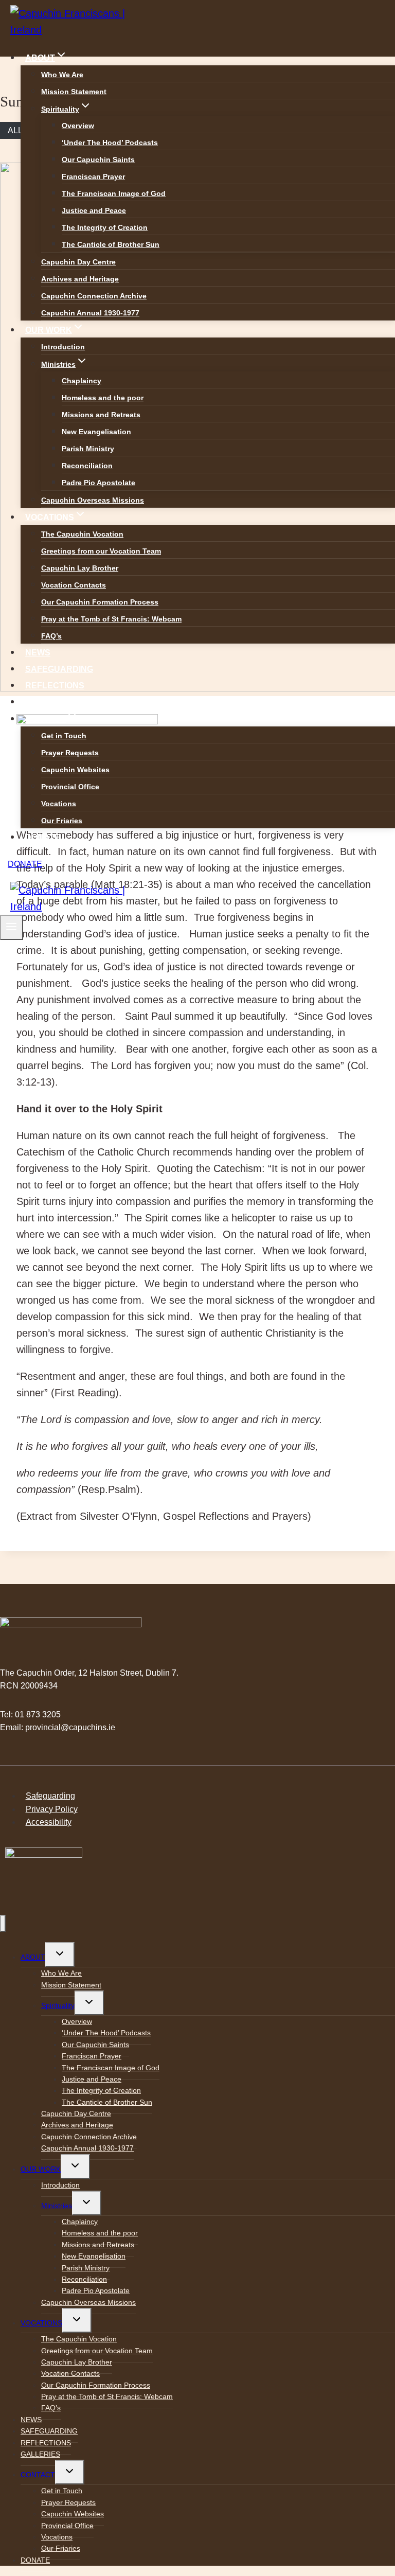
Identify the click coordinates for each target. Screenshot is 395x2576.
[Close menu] (3, 1923)
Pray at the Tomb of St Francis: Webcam (111, 619)
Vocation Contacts (74, 585)
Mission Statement (74, 92)
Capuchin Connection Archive (94, 296)
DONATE (43, 837)
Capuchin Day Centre (78, 262)
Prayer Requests (70, 753)
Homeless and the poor (103, 398)
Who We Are (62, 75)
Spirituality (58, 2005)
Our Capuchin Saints (98, 159)
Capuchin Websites (75, 770)
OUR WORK (41, 2169)
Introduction (63, 347)
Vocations (59, 804)
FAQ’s (51, 636)
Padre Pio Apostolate (98, 483)
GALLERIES (49, 702)
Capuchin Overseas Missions (93, 500)
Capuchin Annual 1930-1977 (90, 313)
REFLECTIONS (55, 686)
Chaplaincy (82, 381)
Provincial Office (70, 787)
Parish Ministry (88, 449)
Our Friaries (62, 821)
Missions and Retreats (101, 415)
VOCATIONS (41, 2323)
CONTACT (38, 2475)
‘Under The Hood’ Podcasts (110, 143)
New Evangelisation (96, 432)
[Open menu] (12, 927)
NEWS (38, 653)
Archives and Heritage (80, 279)
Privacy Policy (52, 1809)
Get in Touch (64, 736)
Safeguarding (50, 1796)
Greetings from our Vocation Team (101, 551)
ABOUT (33, 1957)
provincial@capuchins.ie (70, 1727)
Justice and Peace (94, 210)
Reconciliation (87, 466)
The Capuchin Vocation (82, 534)
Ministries (57, 2206)
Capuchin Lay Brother (80, 568)
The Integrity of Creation (105, 227)
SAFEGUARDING (59, 669)
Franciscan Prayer (93, 176)
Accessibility (49, 1822)
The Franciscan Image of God (114, 193)
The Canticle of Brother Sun (111, 244)
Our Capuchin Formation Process (100, 602)
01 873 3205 (38, 1715)
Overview (78, 126)
